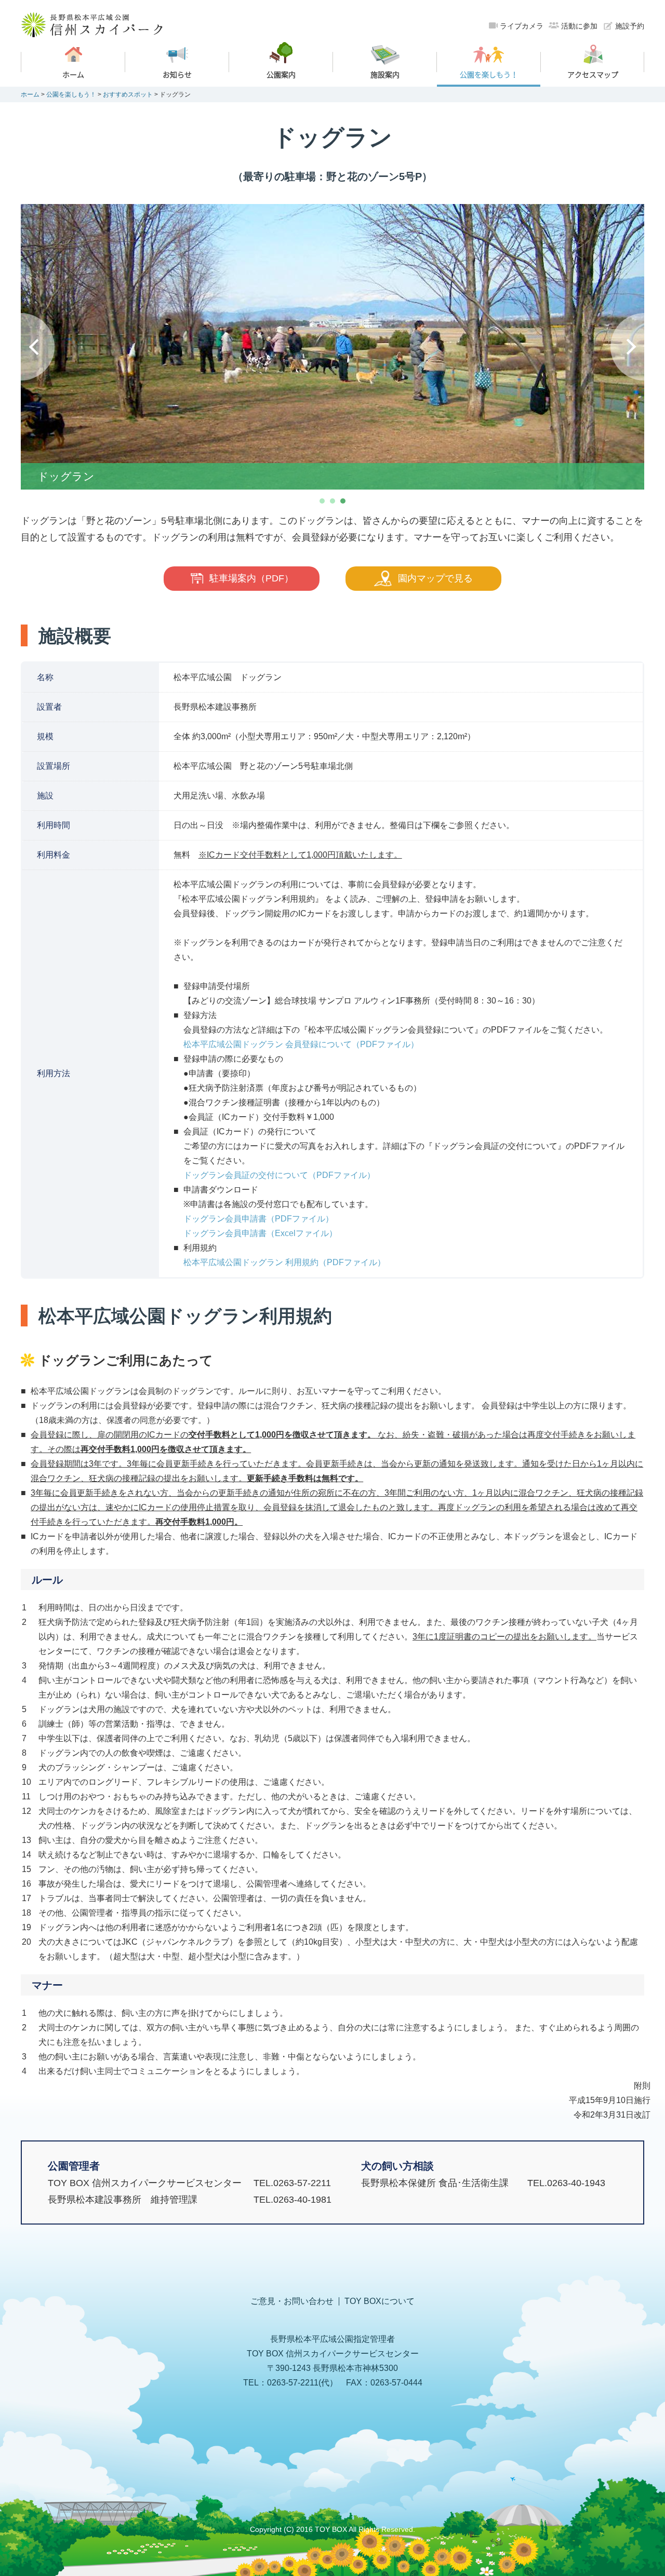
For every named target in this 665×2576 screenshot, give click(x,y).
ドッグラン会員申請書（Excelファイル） (260, 1233)
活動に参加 (579, 26)
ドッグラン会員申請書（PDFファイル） (258, 1219)
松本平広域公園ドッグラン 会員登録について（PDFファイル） (301, 1044)
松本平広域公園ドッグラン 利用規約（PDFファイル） (284, 1262)
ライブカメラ (522, 26)
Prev (38, 347)
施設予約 (630, 26)
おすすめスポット (128, 94)
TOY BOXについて (380, 2301)
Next (627, 347)
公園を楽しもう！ (71, 94)
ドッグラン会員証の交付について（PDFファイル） (279, 1175)
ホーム (30, 94)
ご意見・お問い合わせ (292, 2301)
